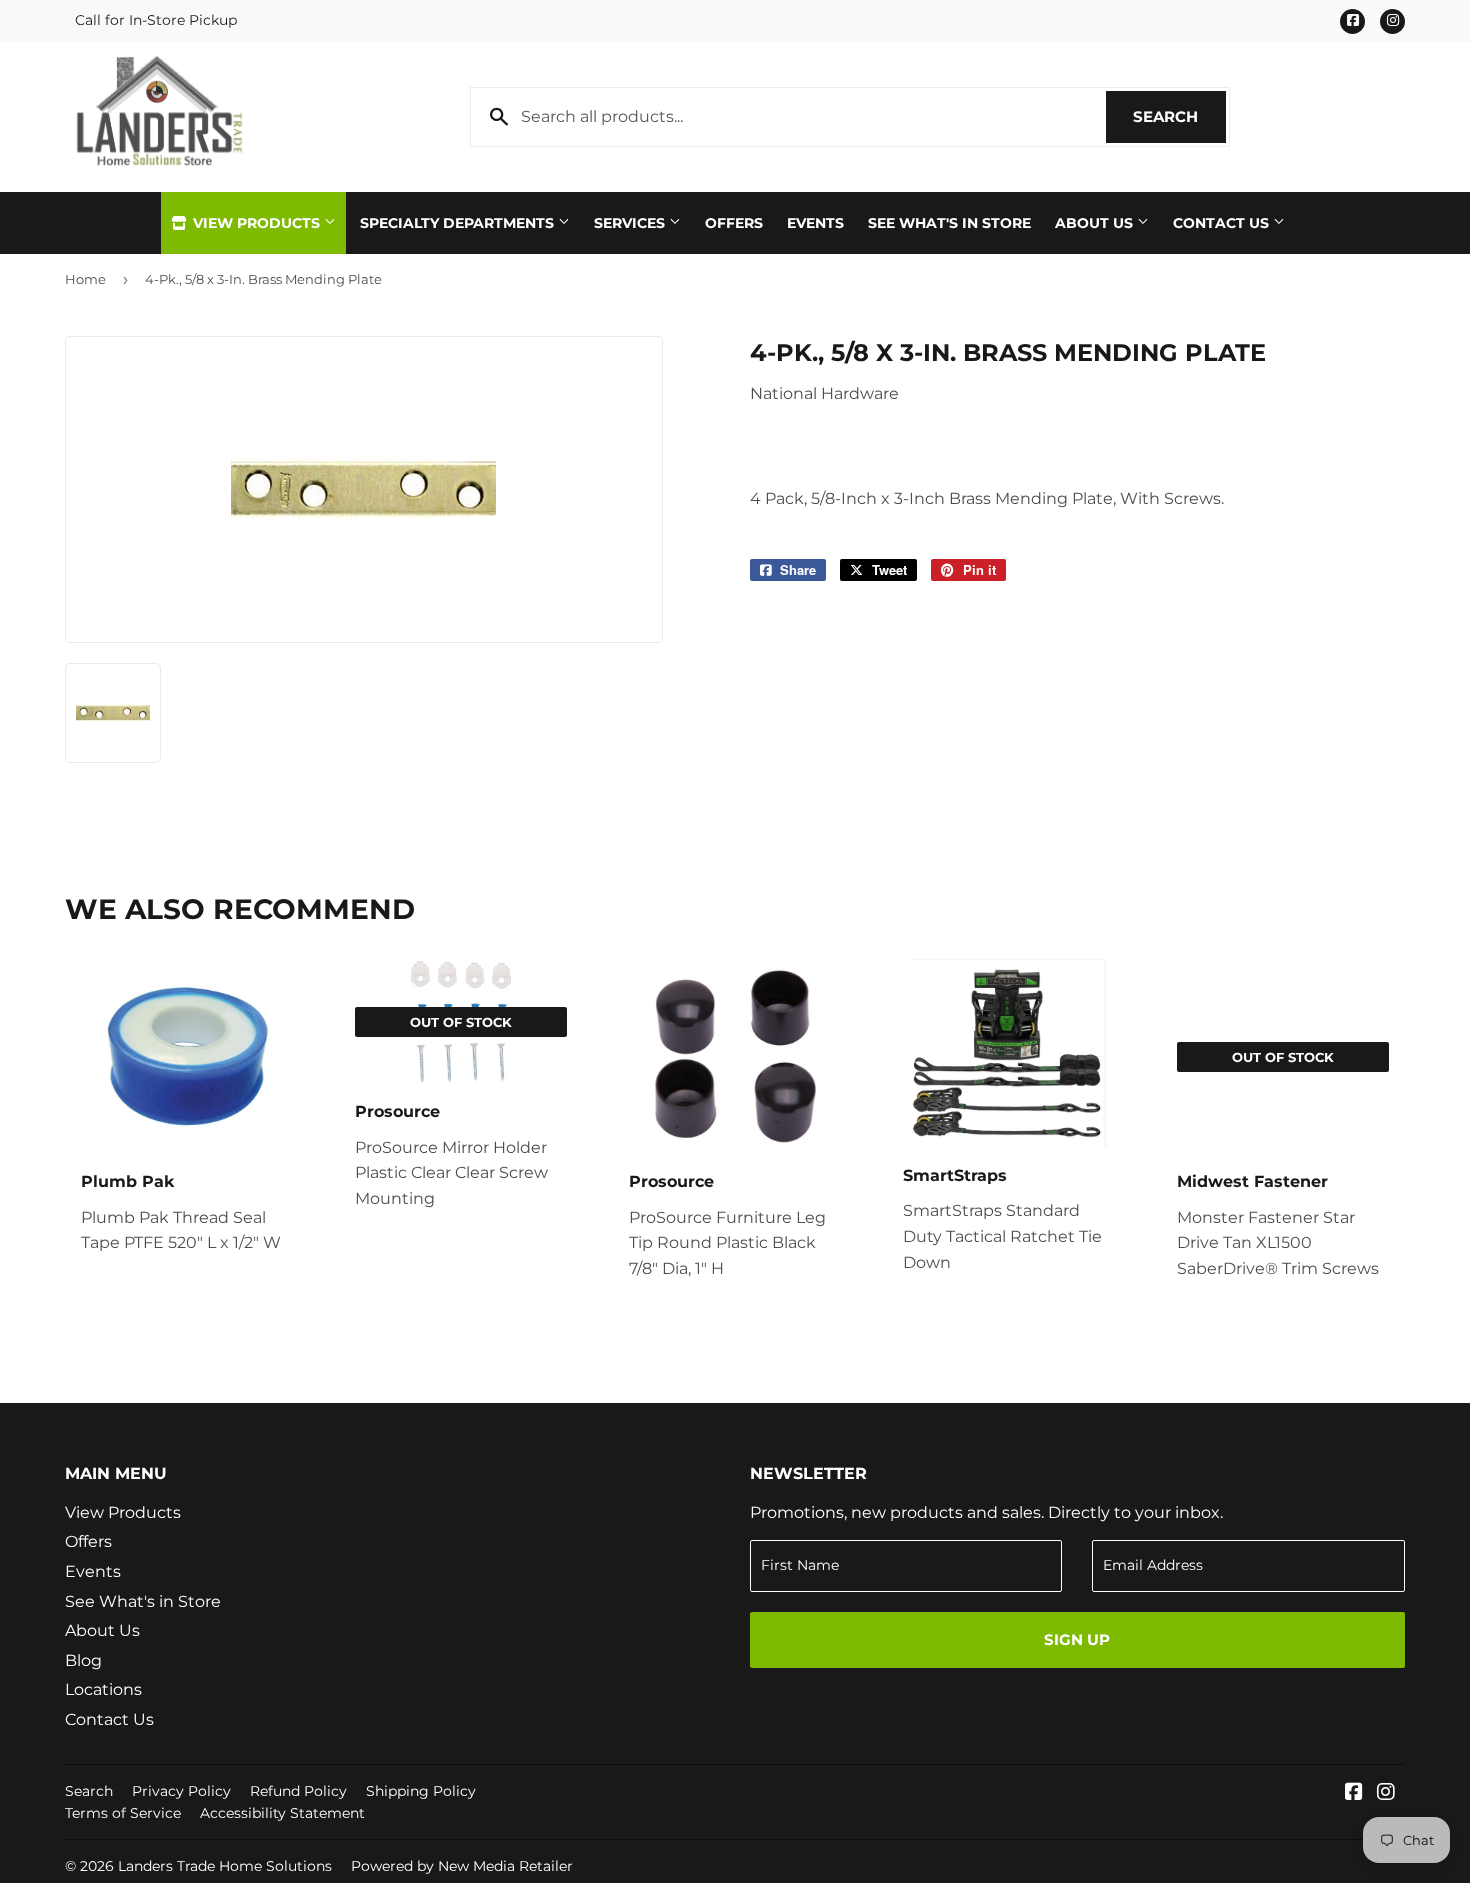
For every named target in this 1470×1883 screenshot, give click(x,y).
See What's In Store (949, 223)
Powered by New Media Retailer (462, 1866)
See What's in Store (143, 1601)
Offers (734, 223)
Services (631, 223)
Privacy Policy (181, 1791)
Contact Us (1223, 223)
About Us (1096, 223)
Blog (83, 1660)
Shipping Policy (421, 1791)
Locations (103, 1689)
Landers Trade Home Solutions (225, 1866)
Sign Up (1077, 1639)
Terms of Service (123, 1813)
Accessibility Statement (282, 1813)
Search (1179, 116)
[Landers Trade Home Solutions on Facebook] (1354, 1793)
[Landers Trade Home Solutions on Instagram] (1386, 1793)
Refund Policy (298, 1791)
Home (85, 279)
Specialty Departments (459, 223)
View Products (256, 223)
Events (815, 223)
